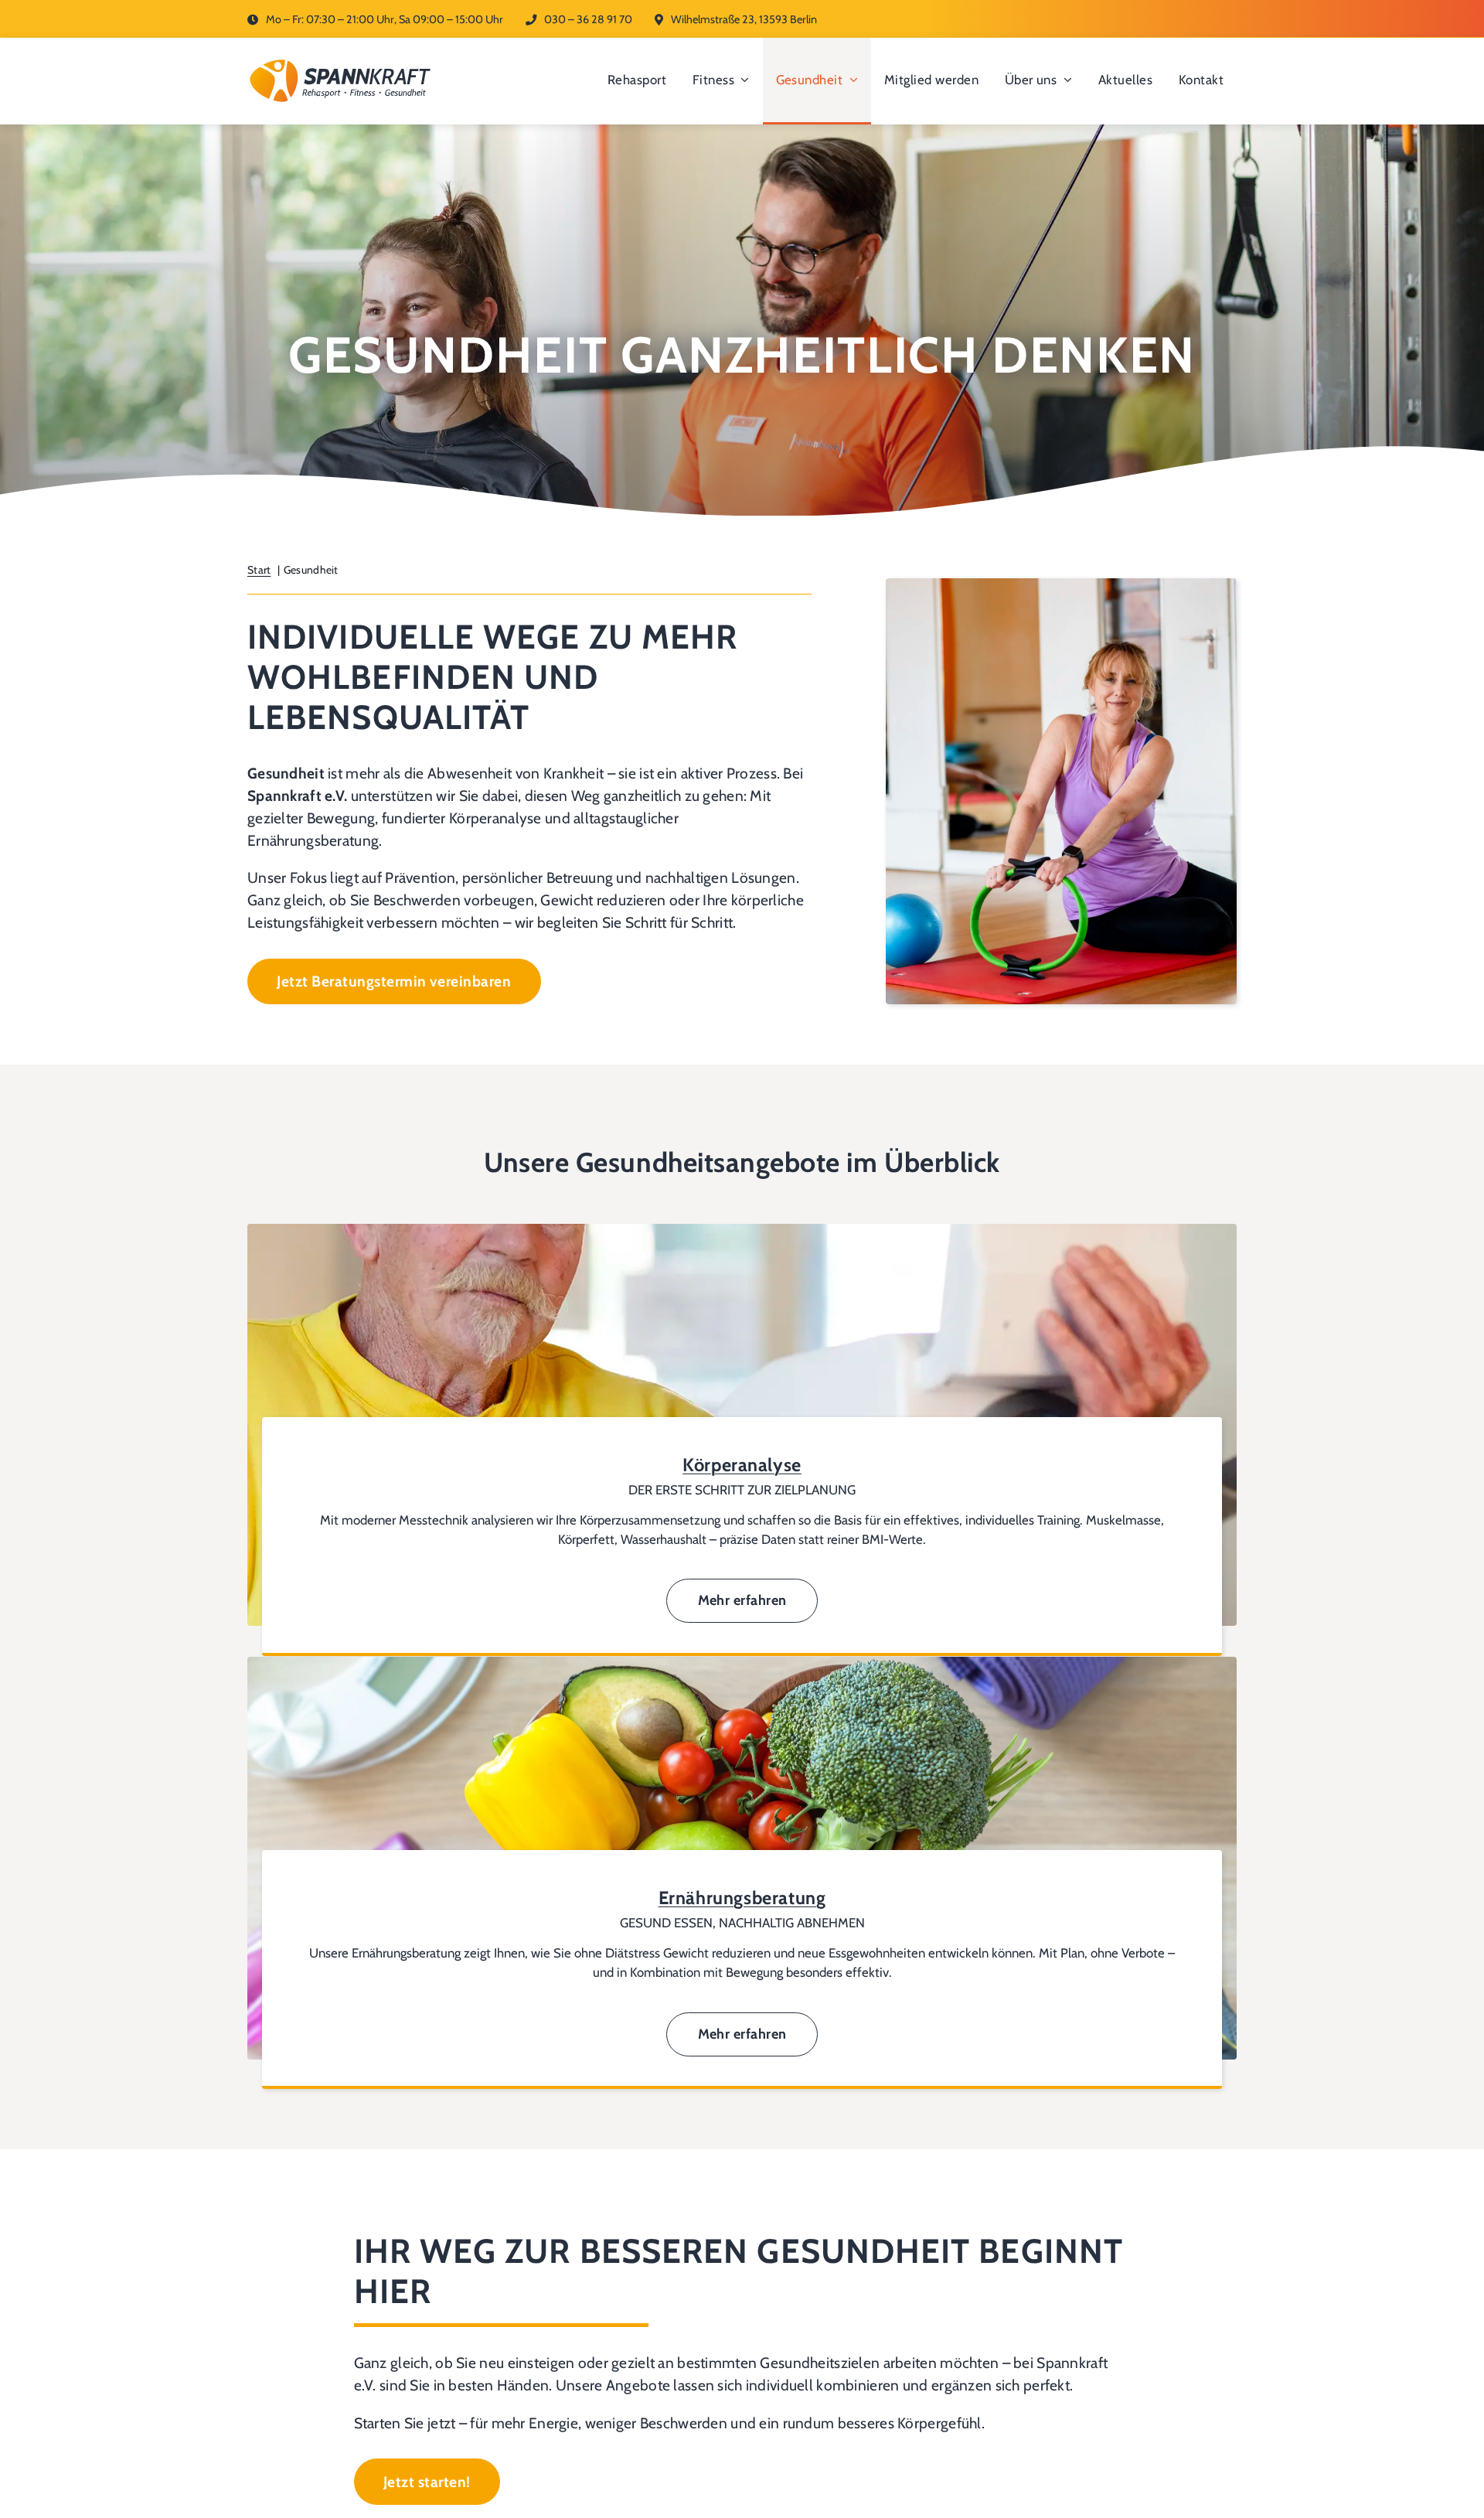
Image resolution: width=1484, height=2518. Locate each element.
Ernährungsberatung (742, 1898)
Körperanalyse (742, 1465)
